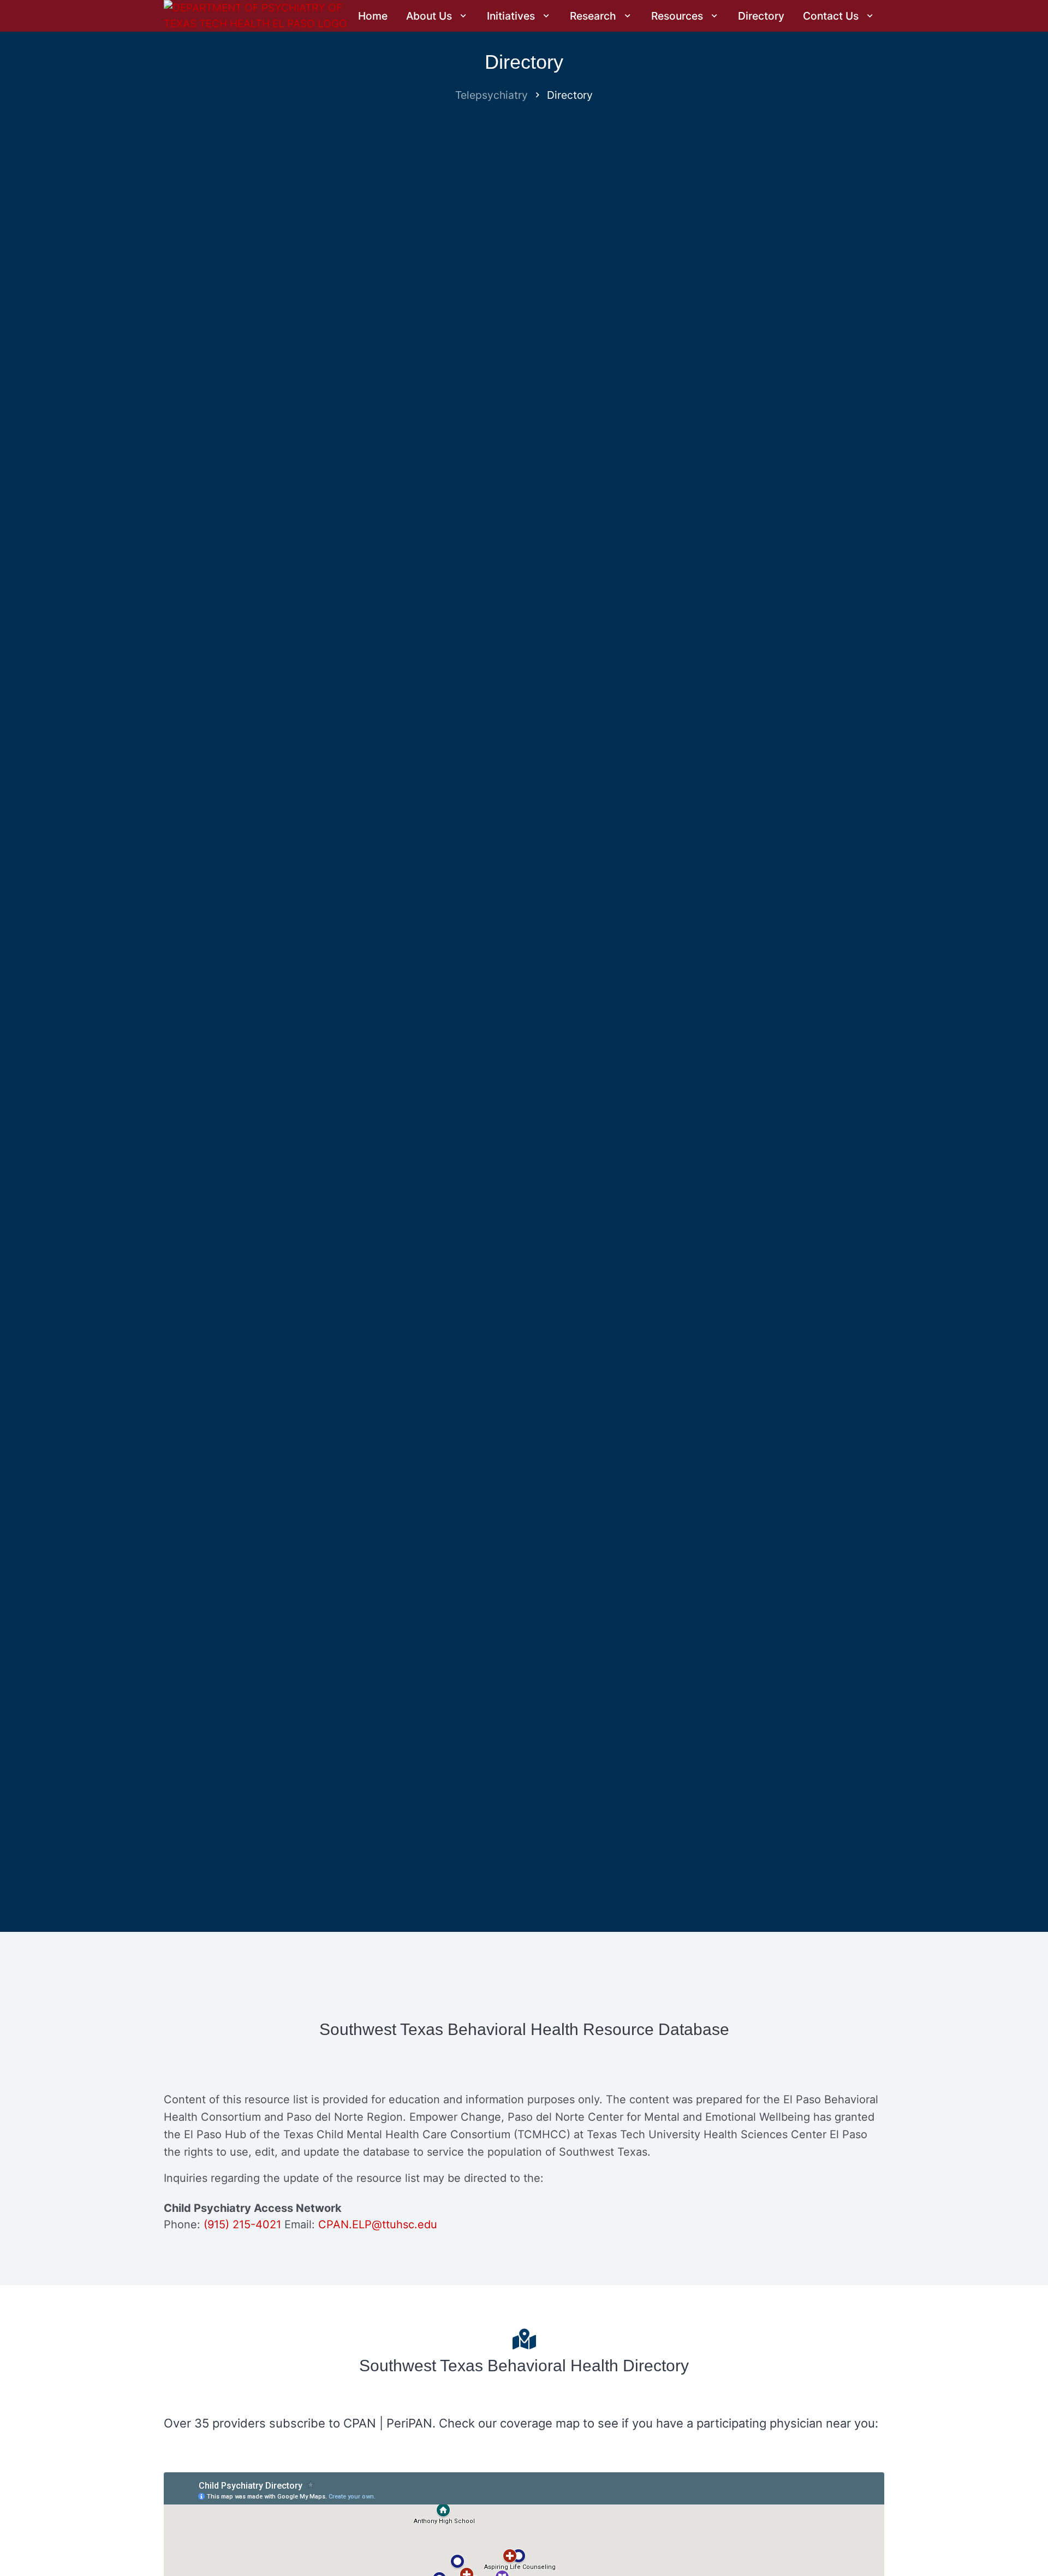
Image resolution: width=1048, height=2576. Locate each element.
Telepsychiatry (492, 95)
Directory (761, 16)
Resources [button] (678, 16)
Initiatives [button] (512, 16)
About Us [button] (430, 16)
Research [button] (594, 16)
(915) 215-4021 (242, 2224)
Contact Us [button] (832, 16)
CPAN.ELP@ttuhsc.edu (378, 2224)
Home (373, 16)
